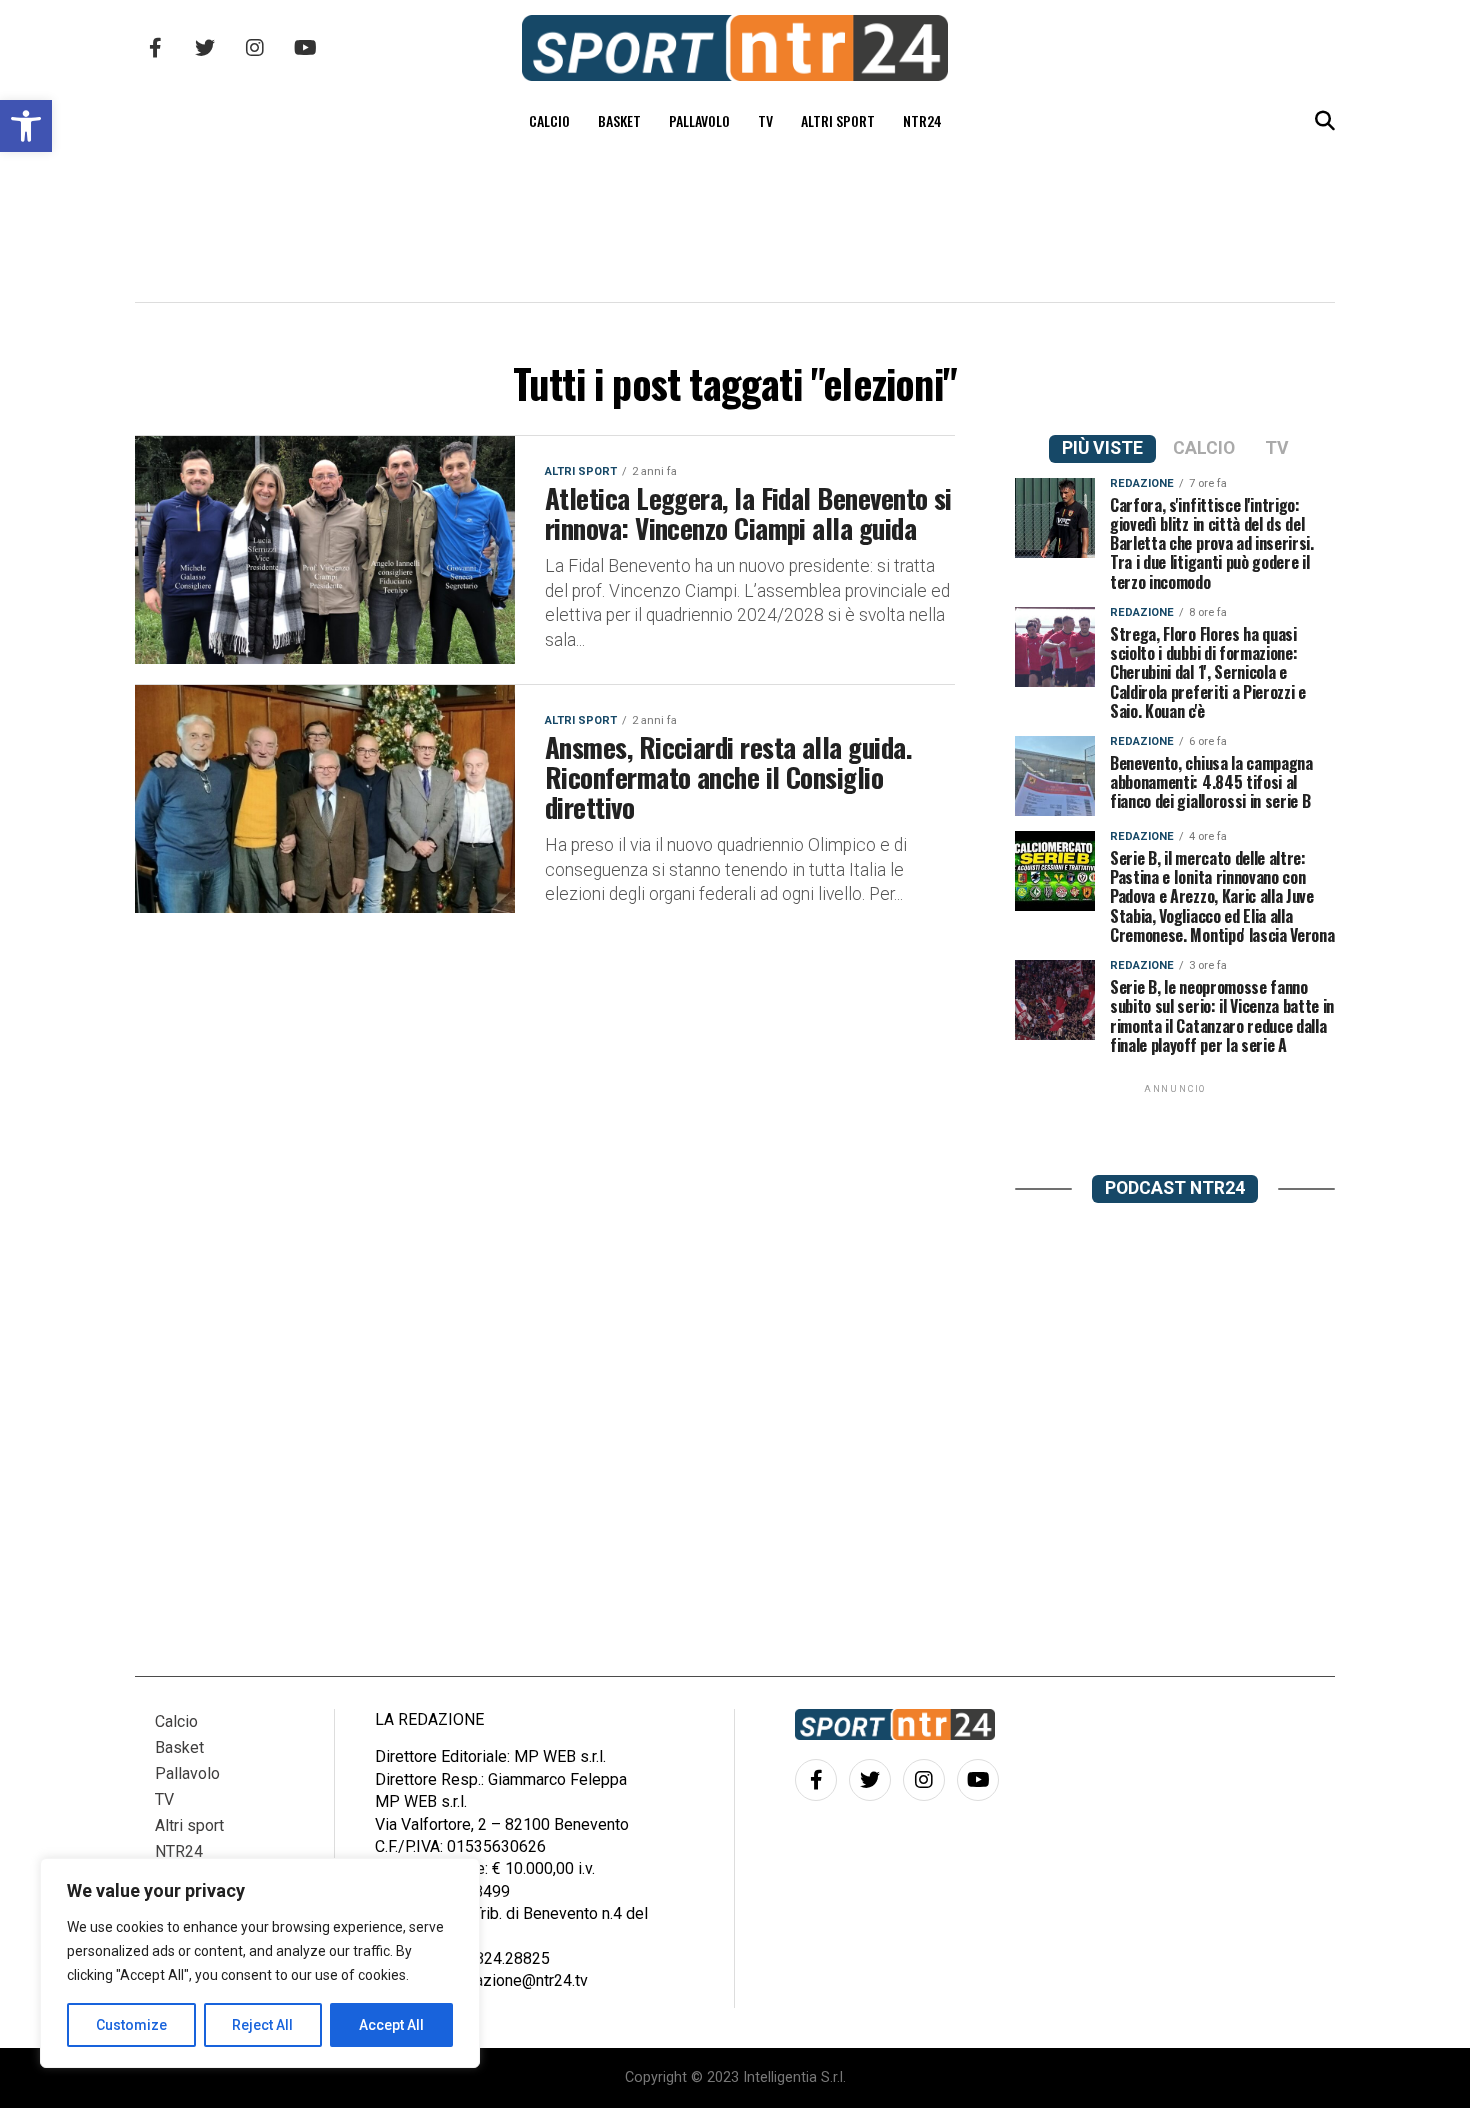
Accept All (391, 2025)
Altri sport (838, 120)
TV (765, 120)
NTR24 (922, 120)
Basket (619, 120)
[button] (26, 126)
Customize (131, 2025)
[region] (260, 1963)
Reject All (262, 2025)
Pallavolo (699, 120)
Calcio (549, 120)
